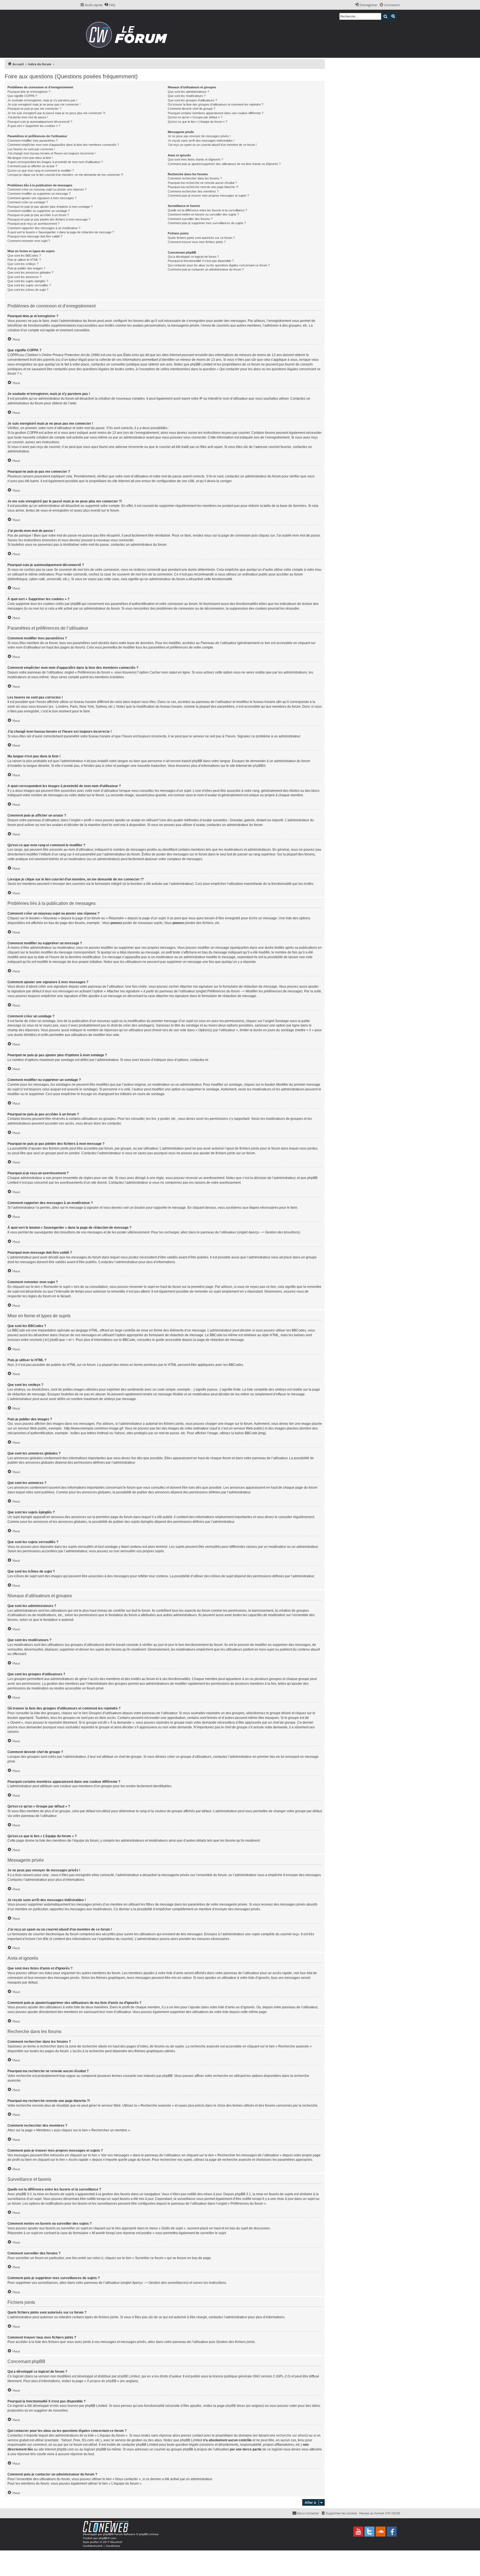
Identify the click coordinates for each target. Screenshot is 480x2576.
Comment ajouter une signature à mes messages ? (42, 198)
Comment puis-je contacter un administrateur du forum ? (206, 269)
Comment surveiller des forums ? (190, 219)
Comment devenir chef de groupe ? (192, 109)
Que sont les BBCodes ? (24, 256)
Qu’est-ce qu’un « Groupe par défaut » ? (195, 117)
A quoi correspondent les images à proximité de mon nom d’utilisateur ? (55, 162)
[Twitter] (369, 2532)
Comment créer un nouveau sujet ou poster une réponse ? (47, 189)
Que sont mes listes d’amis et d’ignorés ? (195, 159)
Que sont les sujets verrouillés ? (29, 285)
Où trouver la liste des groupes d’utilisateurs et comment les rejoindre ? (216, 104)
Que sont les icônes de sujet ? (28, 290)
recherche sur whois (291, 2435)
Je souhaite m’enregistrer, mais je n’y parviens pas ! (42, 100)
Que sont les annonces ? (24, 277)
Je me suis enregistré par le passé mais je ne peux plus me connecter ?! (56, 113)
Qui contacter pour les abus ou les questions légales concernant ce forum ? (219, 265)
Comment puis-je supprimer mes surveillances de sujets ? (207, 223)
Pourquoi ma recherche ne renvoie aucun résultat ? (202, 183)
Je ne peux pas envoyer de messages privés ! (199, 136)
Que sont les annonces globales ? (30, 272)
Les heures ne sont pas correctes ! (31, 149)
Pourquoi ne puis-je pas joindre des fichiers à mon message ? (49, 219)
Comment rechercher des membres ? (193, 191)
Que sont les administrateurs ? (188, 92)
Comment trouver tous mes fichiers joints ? (197, 242)
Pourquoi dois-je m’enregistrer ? (29, 92)
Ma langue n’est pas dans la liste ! (30, 158)
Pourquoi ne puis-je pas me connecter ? (34, 109)
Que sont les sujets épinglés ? (28, 281)
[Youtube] (358, 2532)
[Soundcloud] (381, 2532)
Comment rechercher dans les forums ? (195, 178)
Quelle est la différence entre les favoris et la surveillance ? (207, 210)
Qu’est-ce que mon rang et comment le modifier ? (41, 171)
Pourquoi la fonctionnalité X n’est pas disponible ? (201, 261)
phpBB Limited (129, 2376)
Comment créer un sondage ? (28, 202)
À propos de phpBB (102, 2381)
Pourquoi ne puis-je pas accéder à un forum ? (38, 215)
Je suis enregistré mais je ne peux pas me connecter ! (44, 104)
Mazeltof (116, 2542)
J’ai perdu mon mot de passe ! (28, 117)
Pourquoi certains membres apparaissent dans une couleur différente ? (216, 113)
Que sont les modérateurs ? (187, 96)
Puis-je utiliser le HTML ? (24, 260)
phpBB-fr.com (107, 2538)
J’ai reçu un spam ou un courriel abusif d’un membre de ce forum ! (212, 145)
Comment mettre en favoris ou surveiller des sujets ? (203, 214)
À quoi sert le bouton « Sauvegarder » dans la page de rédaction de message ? (61, 232)
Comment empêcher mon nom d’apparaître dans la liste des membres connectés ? (63, 145)
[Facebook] (392, 2532)
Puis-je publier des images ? (26, 268)
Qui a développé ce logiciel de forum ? (193, 257)
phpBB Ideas (235, 2406)
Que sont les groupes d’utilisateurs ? (192, 100)
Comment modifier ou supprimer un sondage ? (39, 211)
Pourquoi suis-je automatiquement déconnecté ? (40, 122)
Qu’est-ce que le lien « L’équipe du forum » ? (197, 122)
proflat (94, 2542)
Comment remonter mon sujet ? (29, 241)
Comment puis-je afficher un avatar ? (32, 166)
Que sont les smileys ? (23, 264)
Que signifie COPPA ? (22, 96)
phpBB (258, 766)
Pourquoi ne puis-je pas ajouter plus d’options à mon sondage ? (50, 207)
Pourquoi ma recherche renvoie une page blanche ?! (203, 187)
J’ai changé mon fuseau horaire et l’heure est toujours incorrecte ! (52, 153)
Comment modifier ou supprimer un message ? (39, 194)
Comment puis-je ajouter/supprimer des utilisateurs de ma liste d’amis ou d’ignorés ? (224, 164)
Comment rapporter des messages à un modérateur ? (44, 228)
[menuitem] (110, 5)
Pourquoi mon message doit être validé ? (35, 236)
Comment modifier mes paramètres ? (32, 141)
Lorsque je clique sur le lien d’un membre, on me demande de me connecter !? (65, 175)
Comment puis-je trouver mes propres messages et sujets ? (208, 196)
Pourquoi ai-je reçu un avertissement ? (33, 224)
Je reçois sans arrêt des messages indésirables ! (201, 141)
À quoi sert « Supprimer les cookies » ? (34, 126)
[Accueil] (128, 34)
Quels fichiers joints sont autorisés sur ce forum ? (201, 238)
